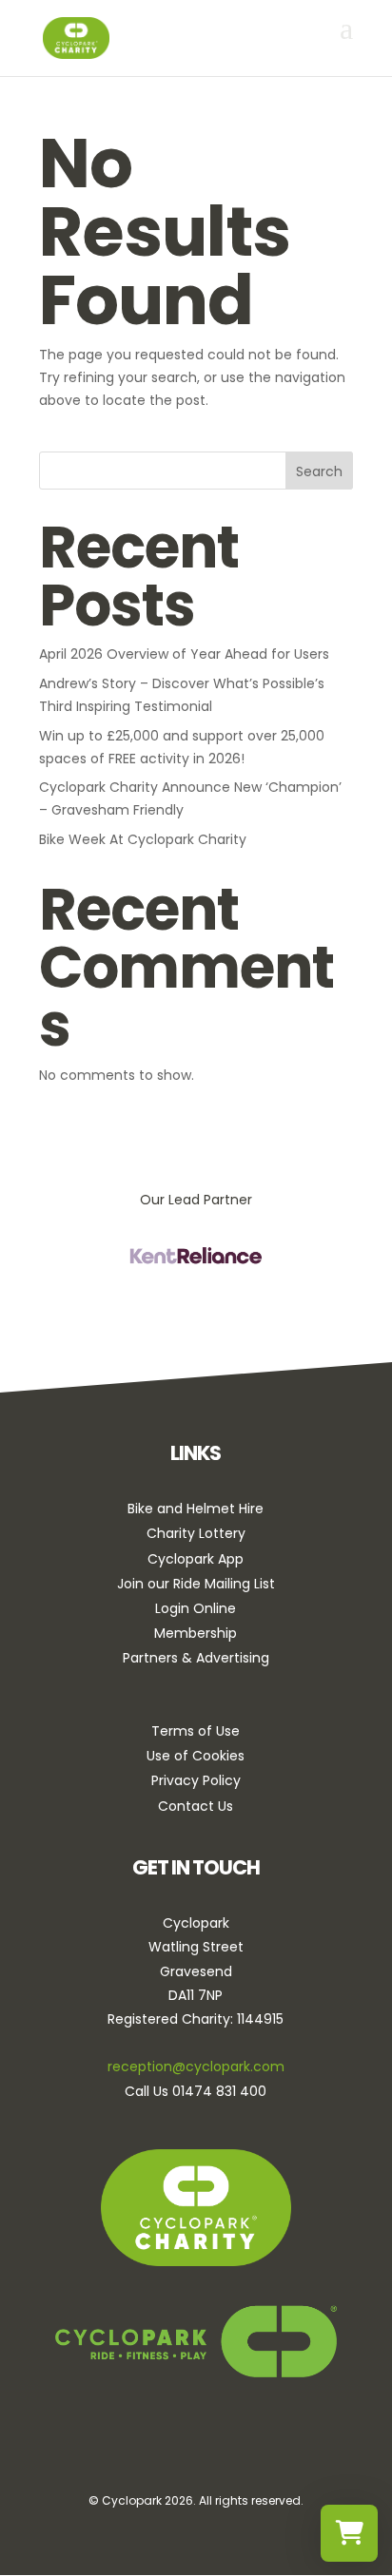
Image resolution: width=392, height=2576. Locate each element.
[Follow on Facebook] (141, 2449)
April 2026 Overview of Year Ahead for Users (184, 654)
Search (319, 471)
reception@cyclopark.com (196, 2067)
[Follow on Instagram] (194, 2449)
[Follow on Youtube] (247, 2449)
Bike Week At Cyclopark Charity (143, 839)
